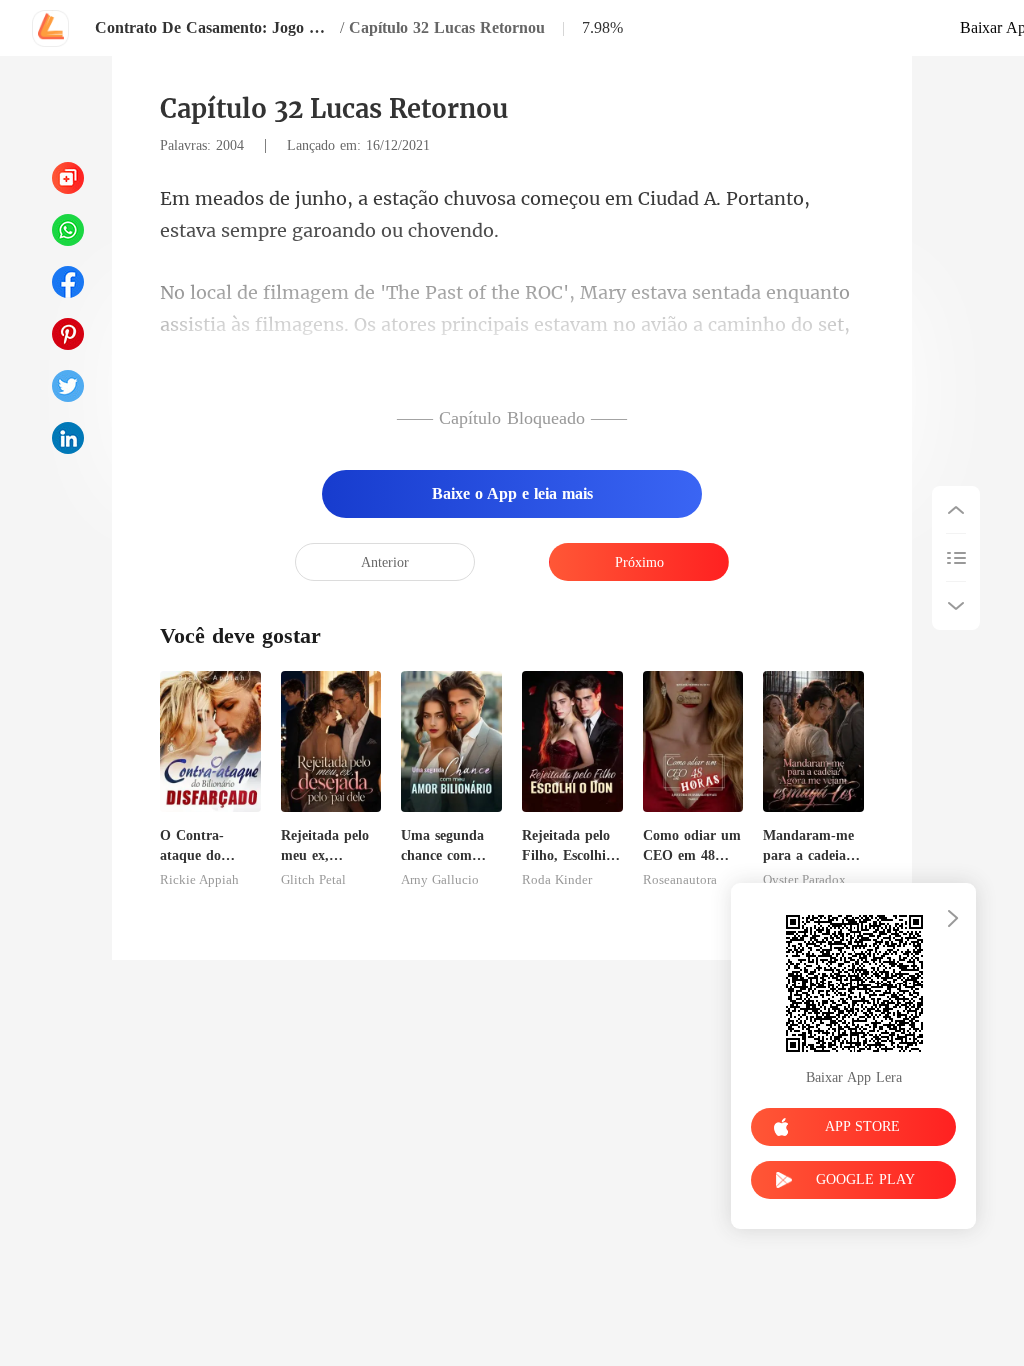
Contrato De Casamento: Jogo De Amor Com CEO (215, 27)
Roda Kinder (557, 880)
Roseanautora (680, 880)
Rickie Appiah (199, 880)
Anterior (385, 562)
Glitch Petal (313, 880)
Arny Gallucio (440, 880)
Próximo (639, 562)
